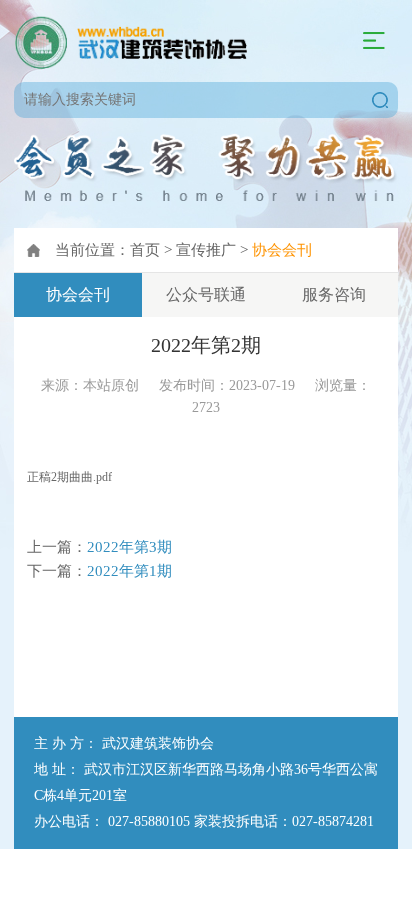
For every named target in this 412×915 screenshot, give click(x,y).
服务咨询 (334, 294)
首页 (145, 249)
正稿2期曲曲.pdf (69, 477)
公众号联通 (206, 294)
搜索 (380, 100)
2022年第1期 (129, 570)
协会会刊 (282, 249)
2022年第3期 (129, 546)
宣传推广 (206, 249)
